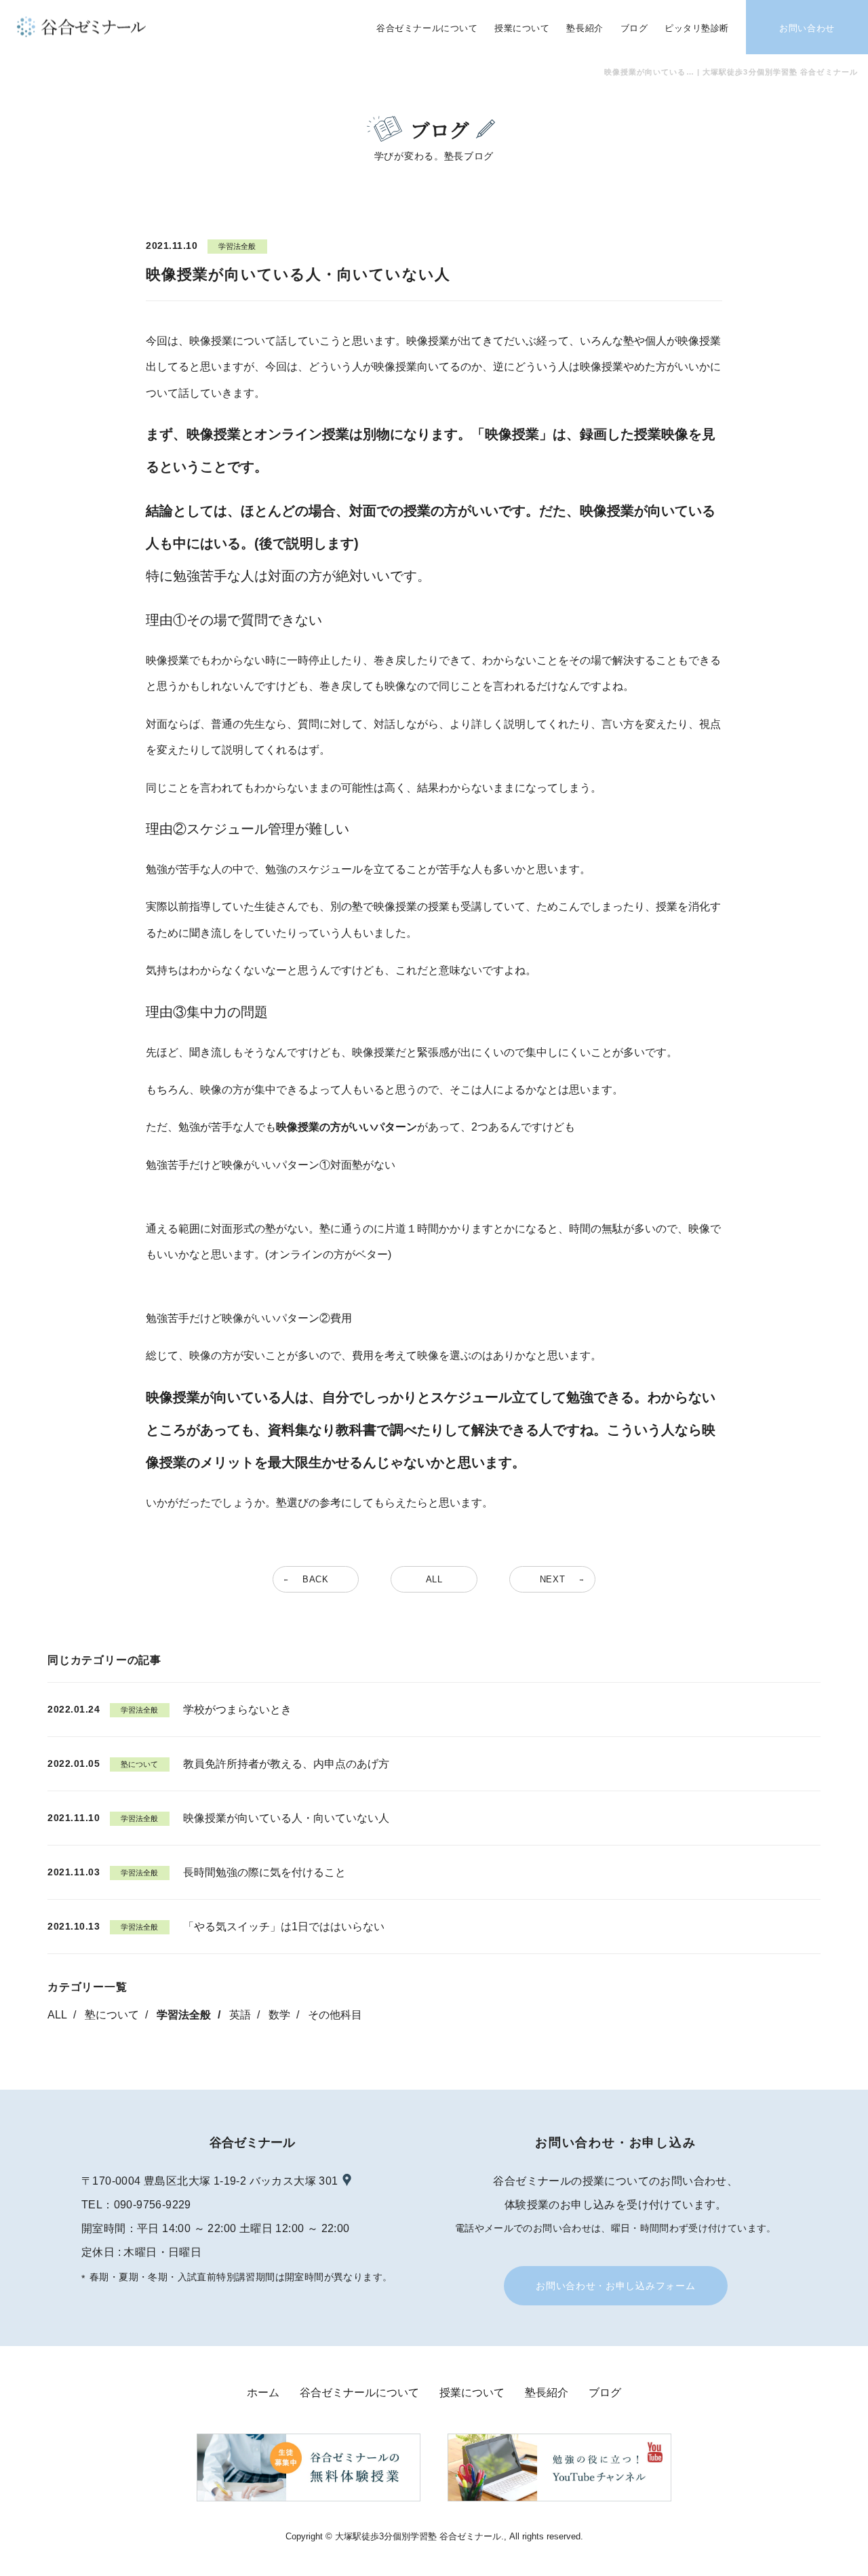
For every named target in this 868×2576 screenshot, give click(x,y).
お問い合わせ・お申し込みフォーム (615, 2286)
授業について (472, 2393)
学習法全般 (184, 2015)
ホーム (263, 2393)
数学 (279, 2015)
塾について (112, 2015)
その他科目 (335, 2015)
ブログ (605, 2393)
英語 (240, 2015)
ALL (57, 2015)
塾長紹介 (547, 2393)
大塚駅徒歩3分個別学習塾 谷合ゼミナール (418, 2536)
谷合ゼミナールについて (359, 2393)
